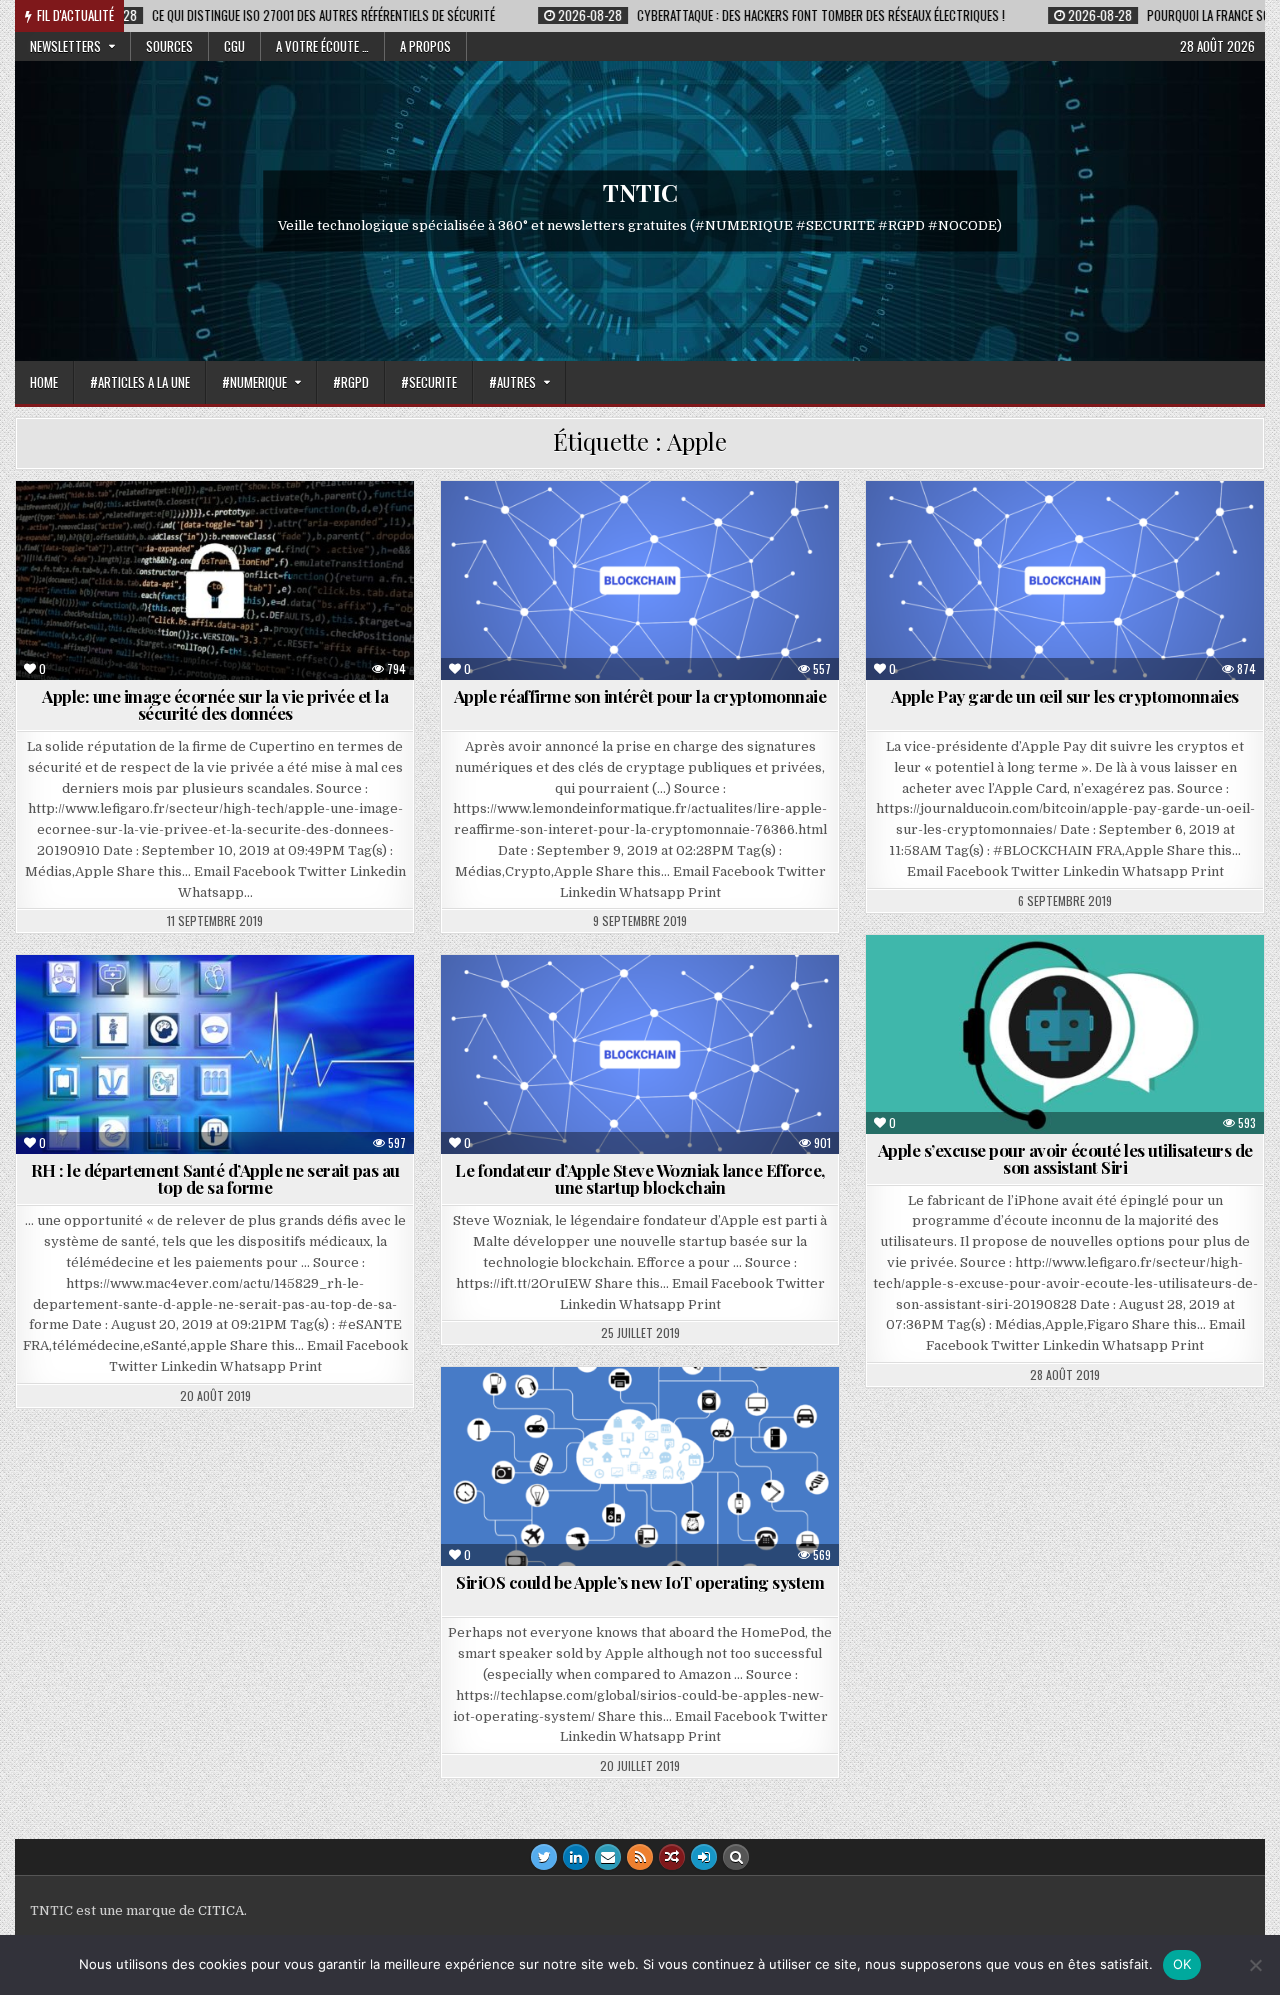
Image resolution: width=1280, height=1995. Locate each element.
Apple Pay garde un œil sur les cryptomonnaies (1065, 696)
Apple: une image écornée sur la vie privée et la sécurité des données (215, 704)
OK (1182, 1964)
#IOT (648, 1415)
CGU (234, 46)
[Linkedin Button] (576, 1857)
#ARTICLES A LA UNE (140, 382)
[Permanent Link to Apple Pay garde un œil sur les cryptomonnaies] (1065, 580)
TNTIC (640, 192)
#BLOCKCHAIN (649, 1003)
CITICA (221, 1910)
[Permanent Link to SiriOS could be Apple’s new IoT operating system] (640, 1466)
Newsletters (65, 46)
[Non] (1255, 1965)
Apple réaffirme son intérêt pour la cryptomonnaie (640, 696)
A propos (425, 46)
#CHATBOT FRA (1073, 983)
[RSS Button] (640, 1857)
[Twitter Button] (544, 1857)
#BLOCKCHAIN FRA (648, 529)
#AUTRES (512, 382)
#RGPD (351, 382)
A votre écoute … (322, 46)
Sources (169, 46)
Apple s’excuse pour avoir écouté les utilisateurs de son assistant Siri (1065, 1158)
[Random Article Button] (672, 1857)
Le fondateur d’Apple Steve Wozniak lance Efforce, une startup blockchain (640, 1178)
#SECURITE (429, 382)
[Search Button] (736, 1857)
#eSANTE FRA (224, 1003)
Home (44, 382)
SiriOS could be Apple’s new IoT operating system (640, 1582)
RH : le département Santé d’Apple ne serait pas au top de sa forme (215, 1178)
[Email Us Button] (608, 1857)
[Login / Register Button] (704, 1857)
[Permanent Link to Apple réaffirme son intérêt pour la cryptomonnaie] (640, 580)
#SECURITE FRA (178, 529)
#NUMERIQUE (254, 382)
